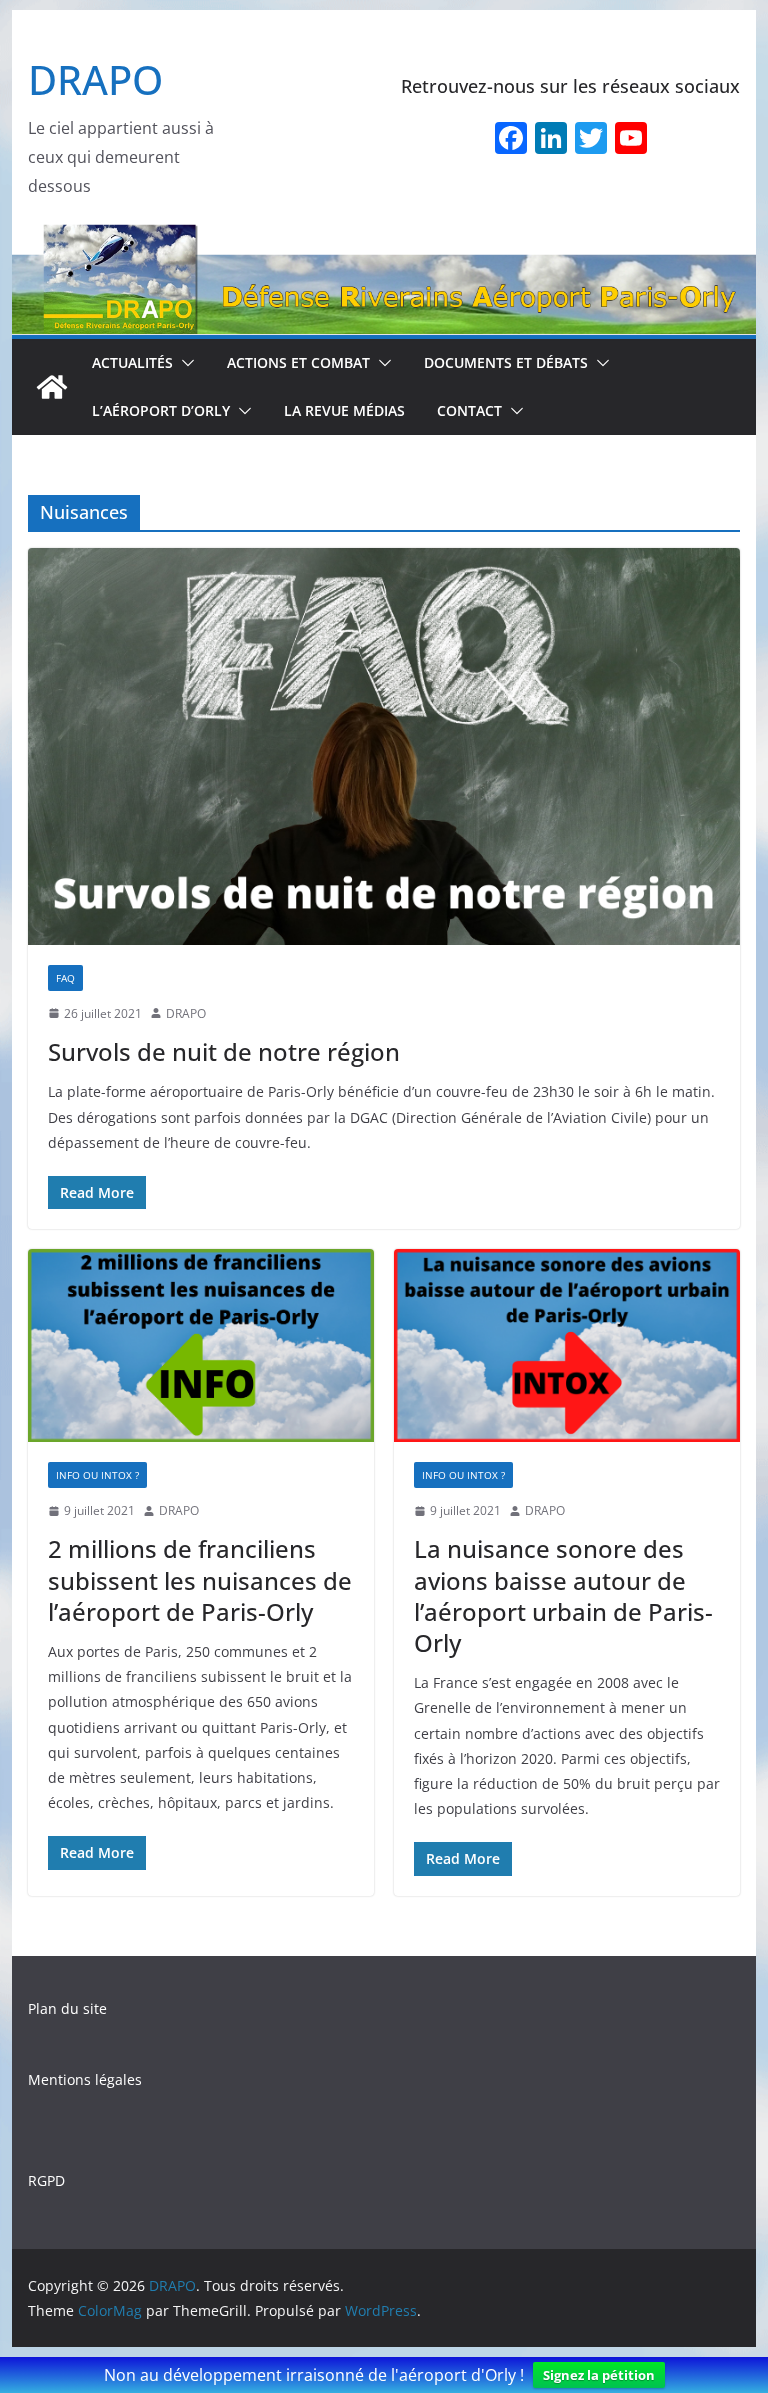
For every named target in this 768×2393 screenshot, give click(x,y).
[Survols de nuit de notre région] (384, 746)
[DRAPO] (384, 238)
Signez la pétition (599, 2375)
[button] (184, 363)
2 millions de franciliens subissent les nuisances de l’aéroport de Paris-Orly (200, 1579)
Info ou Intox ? (97, 1475)
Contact (469, 410)
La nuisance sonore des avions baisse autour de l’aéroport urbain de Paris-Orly (563, 1595)
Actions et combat (298, 362)
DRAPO (95, 79)
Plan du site (67, 2008)
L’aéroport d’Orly (161, 410)
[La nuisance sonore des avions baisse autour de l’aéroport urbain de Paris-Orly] (567, 1345)
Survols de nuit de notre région (224, 1051)
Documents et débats (506, 362)
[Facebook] (511, 140)
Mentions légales (85, 2079)
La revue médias (344, 410)
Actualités (132, 362)
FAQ (65, 978)
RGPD (46, 2180)
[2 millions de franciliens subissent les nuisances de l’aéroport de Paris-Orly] (201, 1345)
